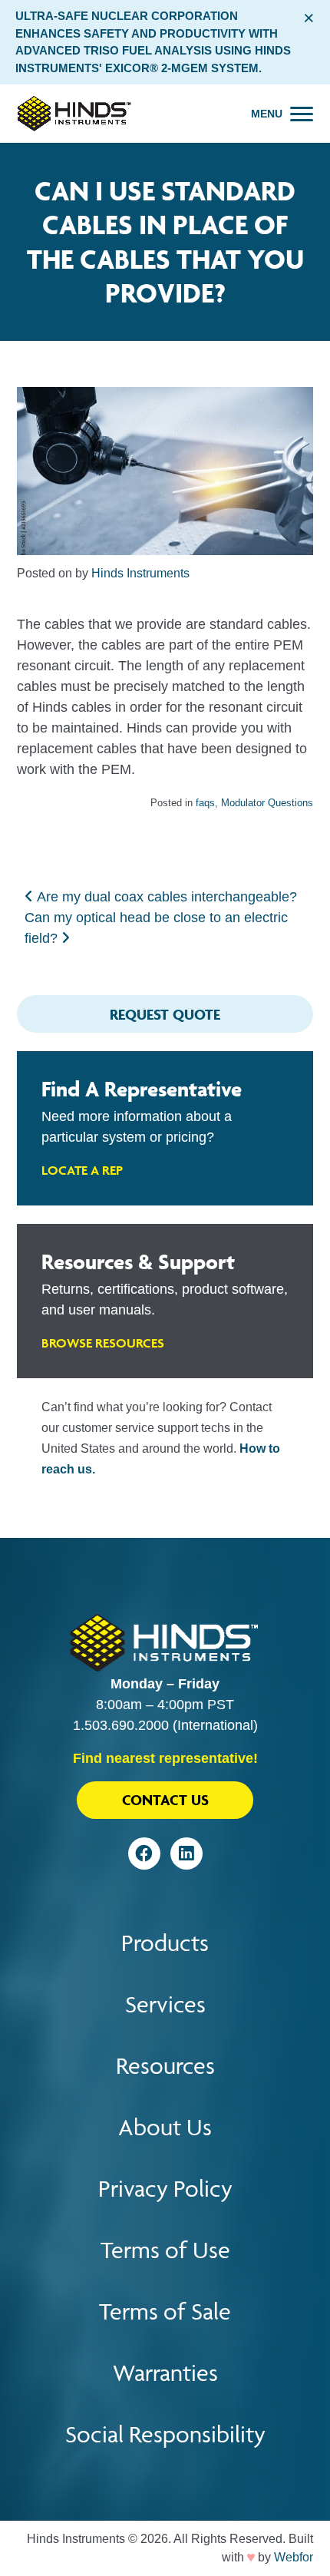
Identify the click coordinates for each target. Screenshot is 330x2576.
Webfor (294, 2557)
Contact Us (165, 1800)
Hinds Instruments (140, 573)
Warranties (165, 2373)
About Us (165, 2127)
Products (165, 1943)
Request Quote (165, 1014)
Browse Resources (103, 1343)
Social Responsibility (165, 2434)
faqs (205, 803)
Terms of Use (165, 2250)
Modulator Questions (267, 803)
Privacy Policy (165, 2189)
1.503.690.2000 (121, 1725)
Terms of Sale (165, 2311)
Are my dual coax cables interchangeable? (165, 897)
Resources (165, 2066)
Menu (267, 114)
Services (165, 2004)
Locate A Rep (82, 1170)
